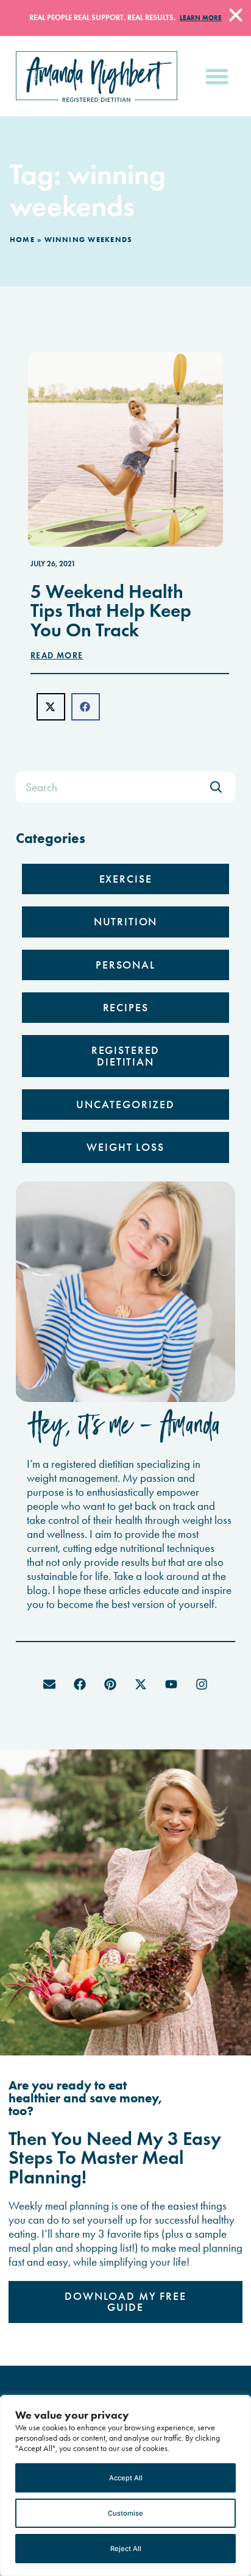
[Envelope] (49, 1684)
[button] (217, 76)
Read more (57, 656)
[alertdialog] (125, 18)
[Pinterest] (110, 1684)
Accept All (126, 2478)
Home (22, 239)
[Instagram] (202, 1684)
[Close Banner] (236, 15)
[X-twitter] (141, 1684)
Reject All (126, 2549)
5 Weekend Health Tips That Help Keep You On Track (111, 611)
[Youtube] (171, 1684)
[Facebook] (80, 1684)
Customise (125, 2513)
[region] (125, 2485)
